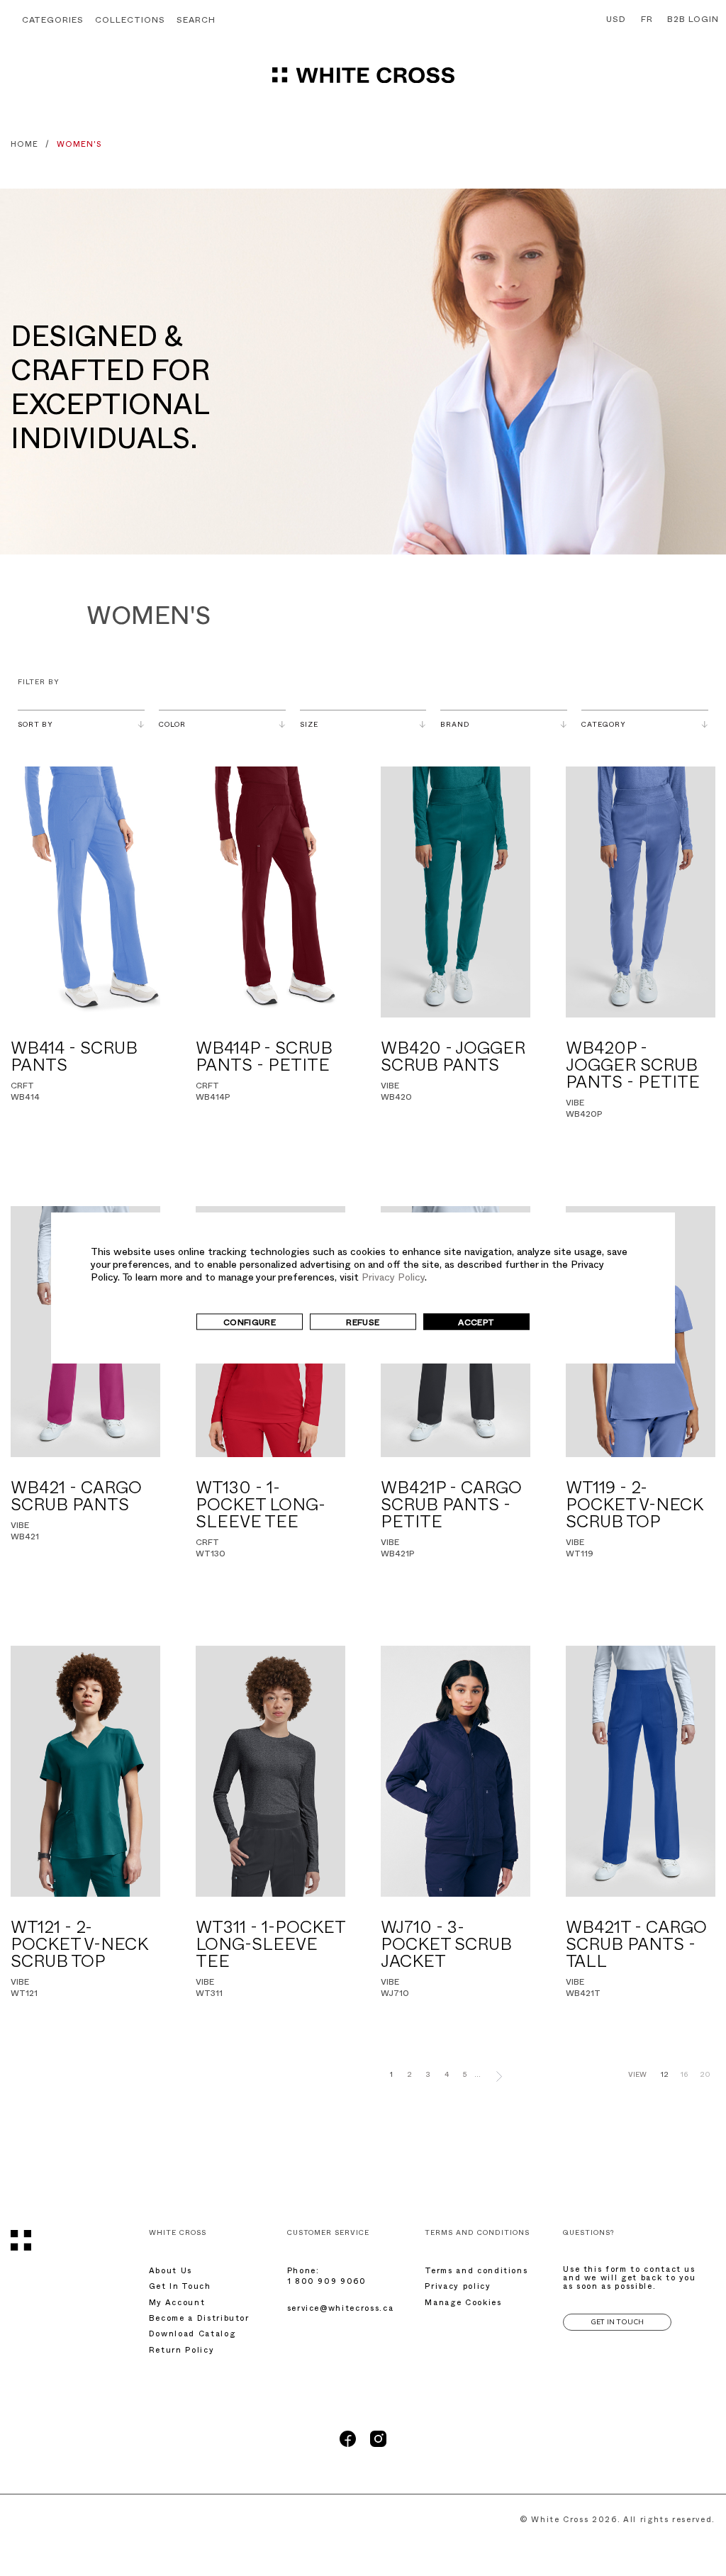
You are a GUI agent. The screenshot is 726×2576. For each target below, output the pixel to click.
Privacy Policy (393, 1278)
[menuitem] (613, 21)
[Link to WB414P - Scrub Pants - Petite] (270, 892)
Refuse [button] (363, 1323)
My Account (177, 2304)
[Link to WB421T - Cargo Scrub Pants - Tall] (641, 1771)
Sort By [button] (35, 726)
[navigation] (363, 82)
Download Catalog (192, 2335)
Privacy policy (458, 2288)
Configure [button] (250, 1323)
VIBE (390, 1087)
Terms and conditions (476, 2272)
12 (665, 2076)
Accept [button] (476, 1323)
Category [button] (604, 726)
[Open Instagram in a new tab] (378, 2446)
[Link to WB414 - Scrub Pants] (85, 892)
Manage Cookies (463, 2304)
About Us (171, 2272)
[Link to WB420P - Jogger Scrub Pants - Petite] (641, 892)
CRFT (22, 1087)
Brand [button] (455, 726)
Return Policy (181, 2352)
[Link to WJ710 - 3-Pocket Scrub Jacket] (456, 1771)
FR (647, 21)
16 (684, 2076)
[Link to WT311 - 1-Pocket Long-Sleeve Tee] (270, 1771)
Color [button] (172, 726)
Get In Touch (180, 2288)
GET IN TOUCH (617, 2322)
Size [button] (309, 726)
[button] (196, 22)
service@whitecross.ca (341, 2310)
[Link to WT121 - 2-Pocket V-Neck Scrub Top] (85, 1771)
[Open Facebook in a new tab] (348, 2446)
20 (705, 2076)
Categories (53, 21)
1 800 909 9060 (327, 2283)
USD (616, 21)
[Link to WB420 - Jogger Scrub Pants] (456, 892)
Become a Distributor (199, 2320)
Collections (130, 21)
